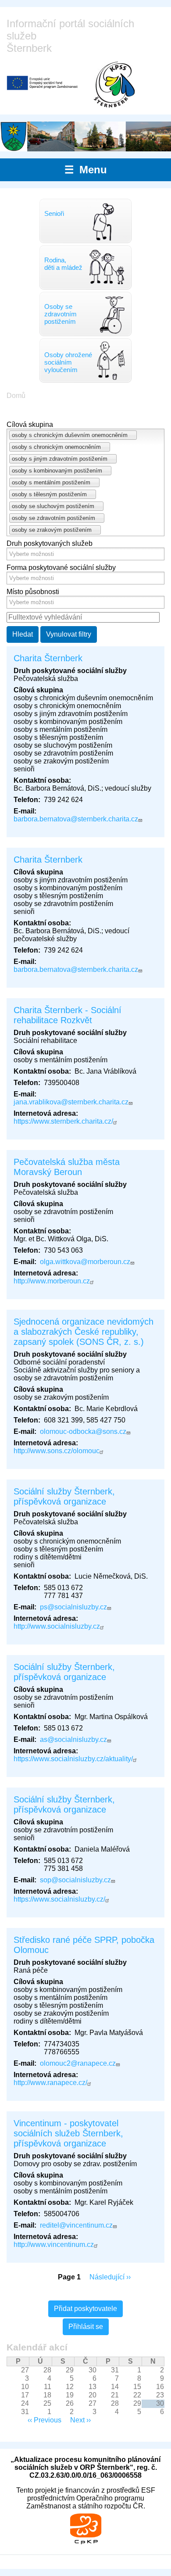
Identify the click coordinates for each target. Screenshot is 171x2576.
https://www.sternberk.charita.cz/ (63, 1121)
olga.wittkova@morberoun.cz (85, 1262)
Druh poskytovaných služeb (50, 543)
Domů (16, 396)
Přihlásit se (86, 2327)
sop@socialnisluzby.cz (75, 1880)
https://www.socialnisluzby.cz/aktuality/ (73, 1759)
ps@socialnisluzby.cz (73, 1607)
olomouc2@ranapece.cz (78, 2063)
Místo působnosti (33, 592)
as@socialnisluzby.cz (73, 1739)
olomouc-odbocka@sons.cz (83, 1431)
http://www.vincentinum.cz (54, 2245)
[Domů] (114, 84)
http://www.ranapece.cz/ (50, 2083)
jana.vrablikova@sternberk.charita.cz (71, 1102)
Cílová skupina (30, 425)
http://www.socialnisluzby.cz (57, 1626)
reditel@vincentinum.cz (76, 2225)
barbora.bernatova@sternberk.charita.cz (76, 819)
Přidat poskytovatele (85, 2309)
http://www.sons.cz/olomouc (57, 1451)
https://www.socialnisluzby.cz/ (59, 1899)
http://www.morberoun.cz (52, 1281)
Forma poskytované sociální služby (61, 568)
